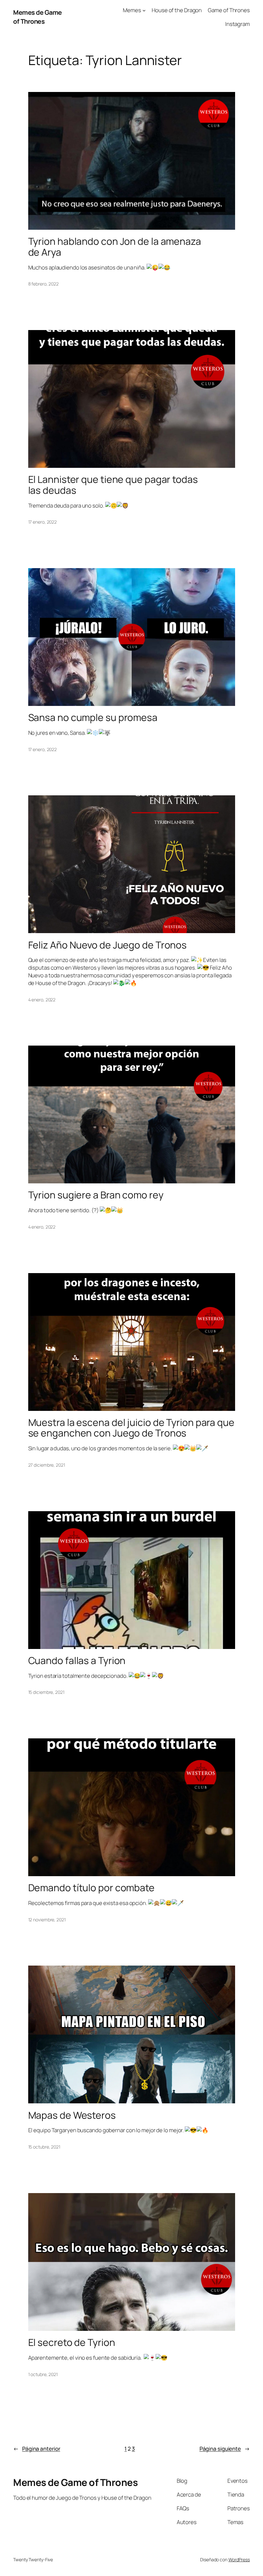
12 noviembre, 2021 (47, 1920)
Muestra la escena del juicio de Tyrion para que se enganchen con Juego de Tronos (131, 1428)
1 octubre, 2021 (43, 2374)
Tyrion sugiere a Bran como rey (96, 1195)
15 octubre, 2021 (44, 2147)
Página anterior (37, 2449)
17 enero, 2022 (43, 522)
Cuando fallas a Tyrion (77, 1661)
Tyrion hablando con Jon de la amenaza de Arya (115, 247)
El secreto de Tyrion (72, 2342)
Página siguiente (225, 2449)
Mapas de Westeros (72, 2115)
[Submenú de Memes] (144, 10)
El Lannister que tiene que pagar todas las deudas (113, 485)
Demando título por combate (91, 1888)
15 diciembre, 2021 (46, 1692)
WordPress (239, 2559)
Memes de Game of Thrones (38, 17)
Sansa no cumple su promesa (93, 717)
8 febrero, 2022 (44, 284)
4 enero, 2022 (42, 1000)
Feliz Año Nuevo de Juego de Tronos (108, 945)
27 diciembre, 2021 (47, 1465)
